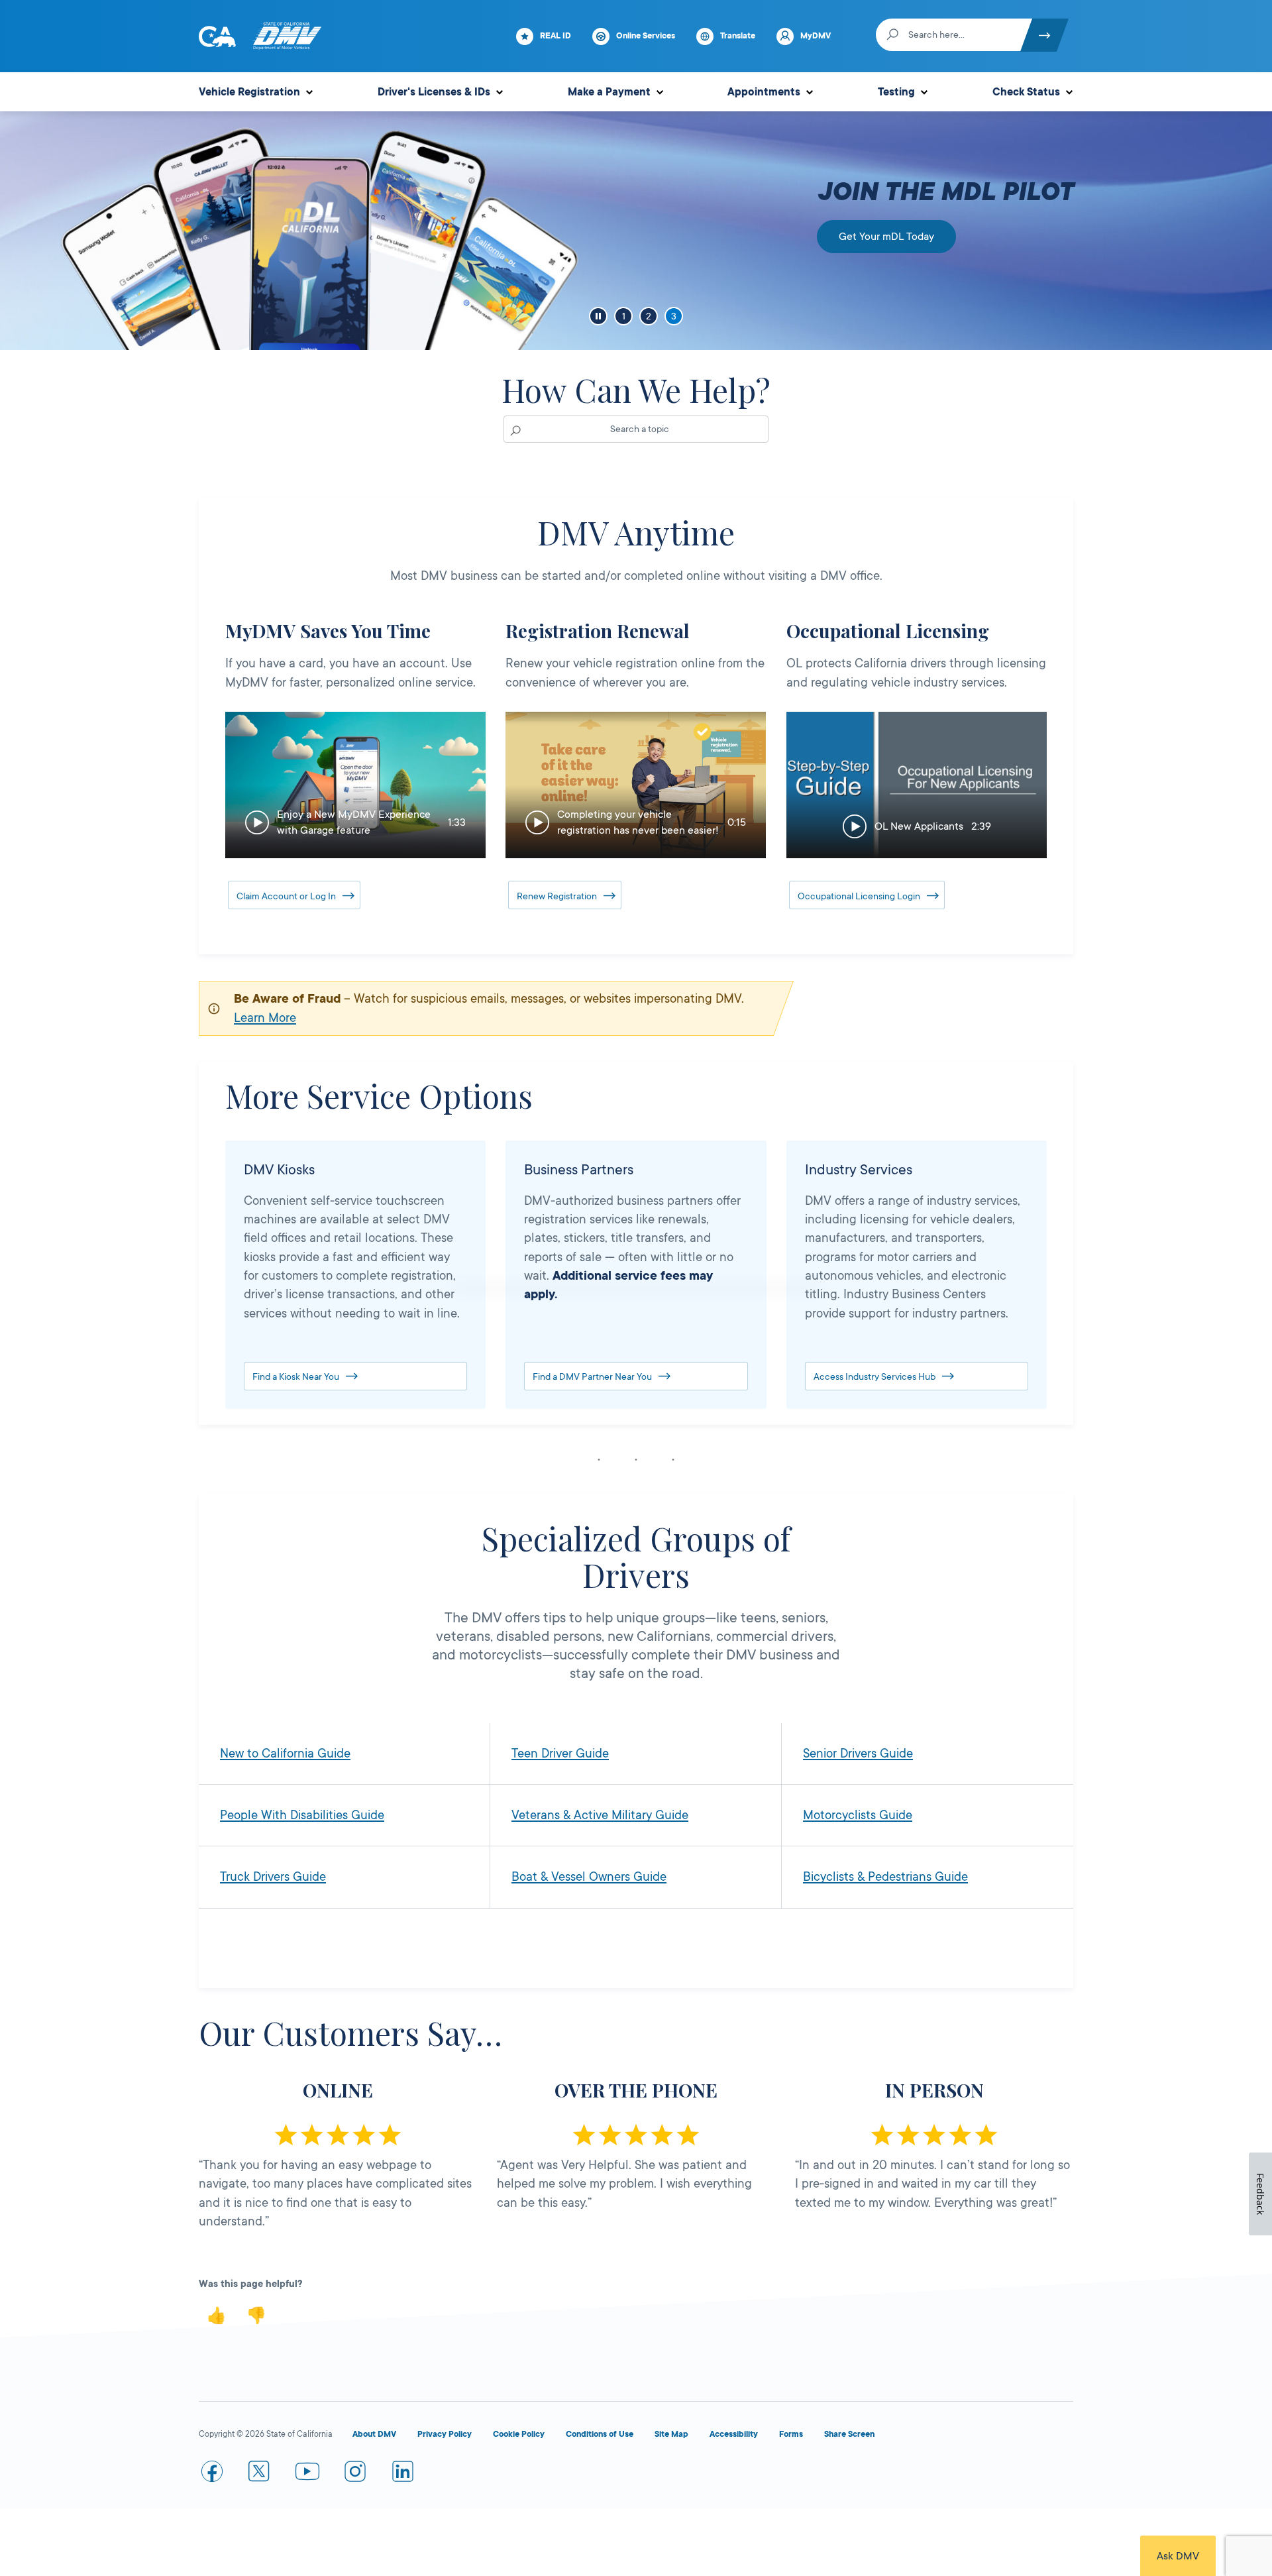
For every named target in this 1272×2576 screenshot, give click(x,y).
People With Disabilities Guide (302, 1815)
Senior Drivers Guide (858, 1754)
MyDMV (816, 36)
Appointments (764, 92)
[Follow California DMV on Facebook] (212, 2474)
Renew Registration (557, 896)
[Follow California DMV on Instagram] (355, 2474)
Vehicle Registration (249, 92)
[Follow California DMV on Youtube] (307, 2474)
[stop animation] (598, 316)
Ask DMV (1178, 2556)
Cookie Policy (519, 2434)
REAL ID (556, 36)
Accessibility (734, 2434)
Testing (896, 92)
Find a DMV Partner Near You (592, 1376)
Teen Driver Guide (560, 1754)
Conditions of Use (600, 2434)
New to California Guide (285, 1754)
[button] (355, 785)
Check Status (1026, 92)
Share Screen (849, 2434)
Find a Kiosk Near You (296, 1376)
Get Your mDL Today (886, 237)
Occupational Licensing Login (859, 896)
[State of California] (217, 36)
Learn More (265, 1018)
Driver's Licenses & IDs (434, 92)
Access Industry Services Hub (874, 1376)
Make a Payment (609, 92)
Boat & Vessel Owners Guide (589, 1877)
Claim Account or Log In (286, 896)
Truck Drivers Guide (273, 1877)
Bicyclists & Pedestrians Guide (885, 1877)
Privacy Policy (445, 2434)
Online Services (646, 36)
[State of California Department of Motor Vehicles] (287, 36)
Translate (738, 36)
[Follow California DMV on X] (260, 2474)
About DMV (374, 2434)
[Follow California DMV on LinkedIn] (403, 2474)
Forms (791, 2434)
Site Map (671, 2434)
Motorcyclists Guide (858, 1815)
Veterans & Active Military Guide (600, 1815)
